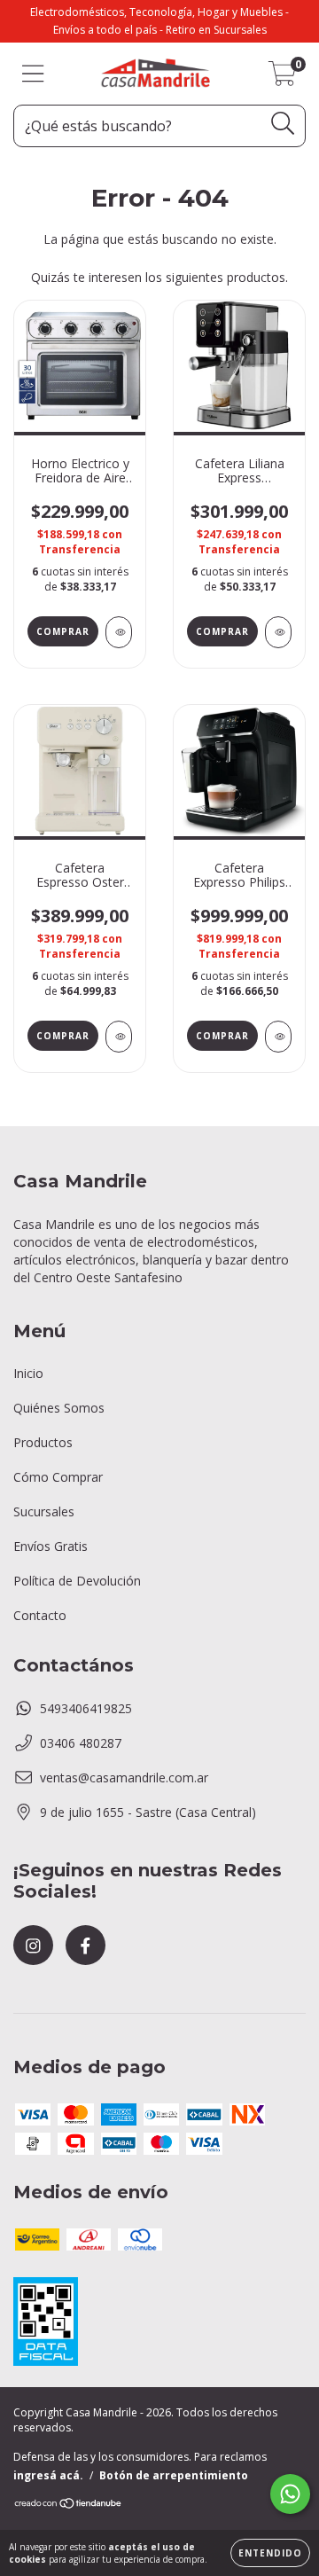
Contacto (40, 1615)
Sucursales (44, 1511)
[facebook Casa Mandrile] (86, 1945)
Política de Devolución (77, 1581)
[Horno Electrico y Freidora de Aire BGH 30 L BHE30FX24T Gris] (119, 632)
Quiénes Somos (59, 1408)
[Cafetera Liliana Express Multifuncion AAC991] (278, 632)
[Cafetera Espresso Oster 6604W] (119, 1037)
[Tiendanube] (69, 2505)
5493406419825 (86, 1708)
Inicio (28, 1373)
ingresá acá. (48, 2475)
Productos (43, 1442)
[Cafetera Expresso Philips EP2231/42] (278, 1037)
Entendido (270, 2553)
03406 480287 (81, 1743)
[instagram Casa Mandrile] (33, 1945)
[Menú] (33, 74)
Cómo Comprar (58, 1477)
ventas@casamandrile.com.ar (124, 1777)
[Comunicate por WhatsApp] (290, 2494)
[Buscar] (283, 124)
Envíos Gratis (51, 1546)
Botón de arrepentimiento (174, 2475)
